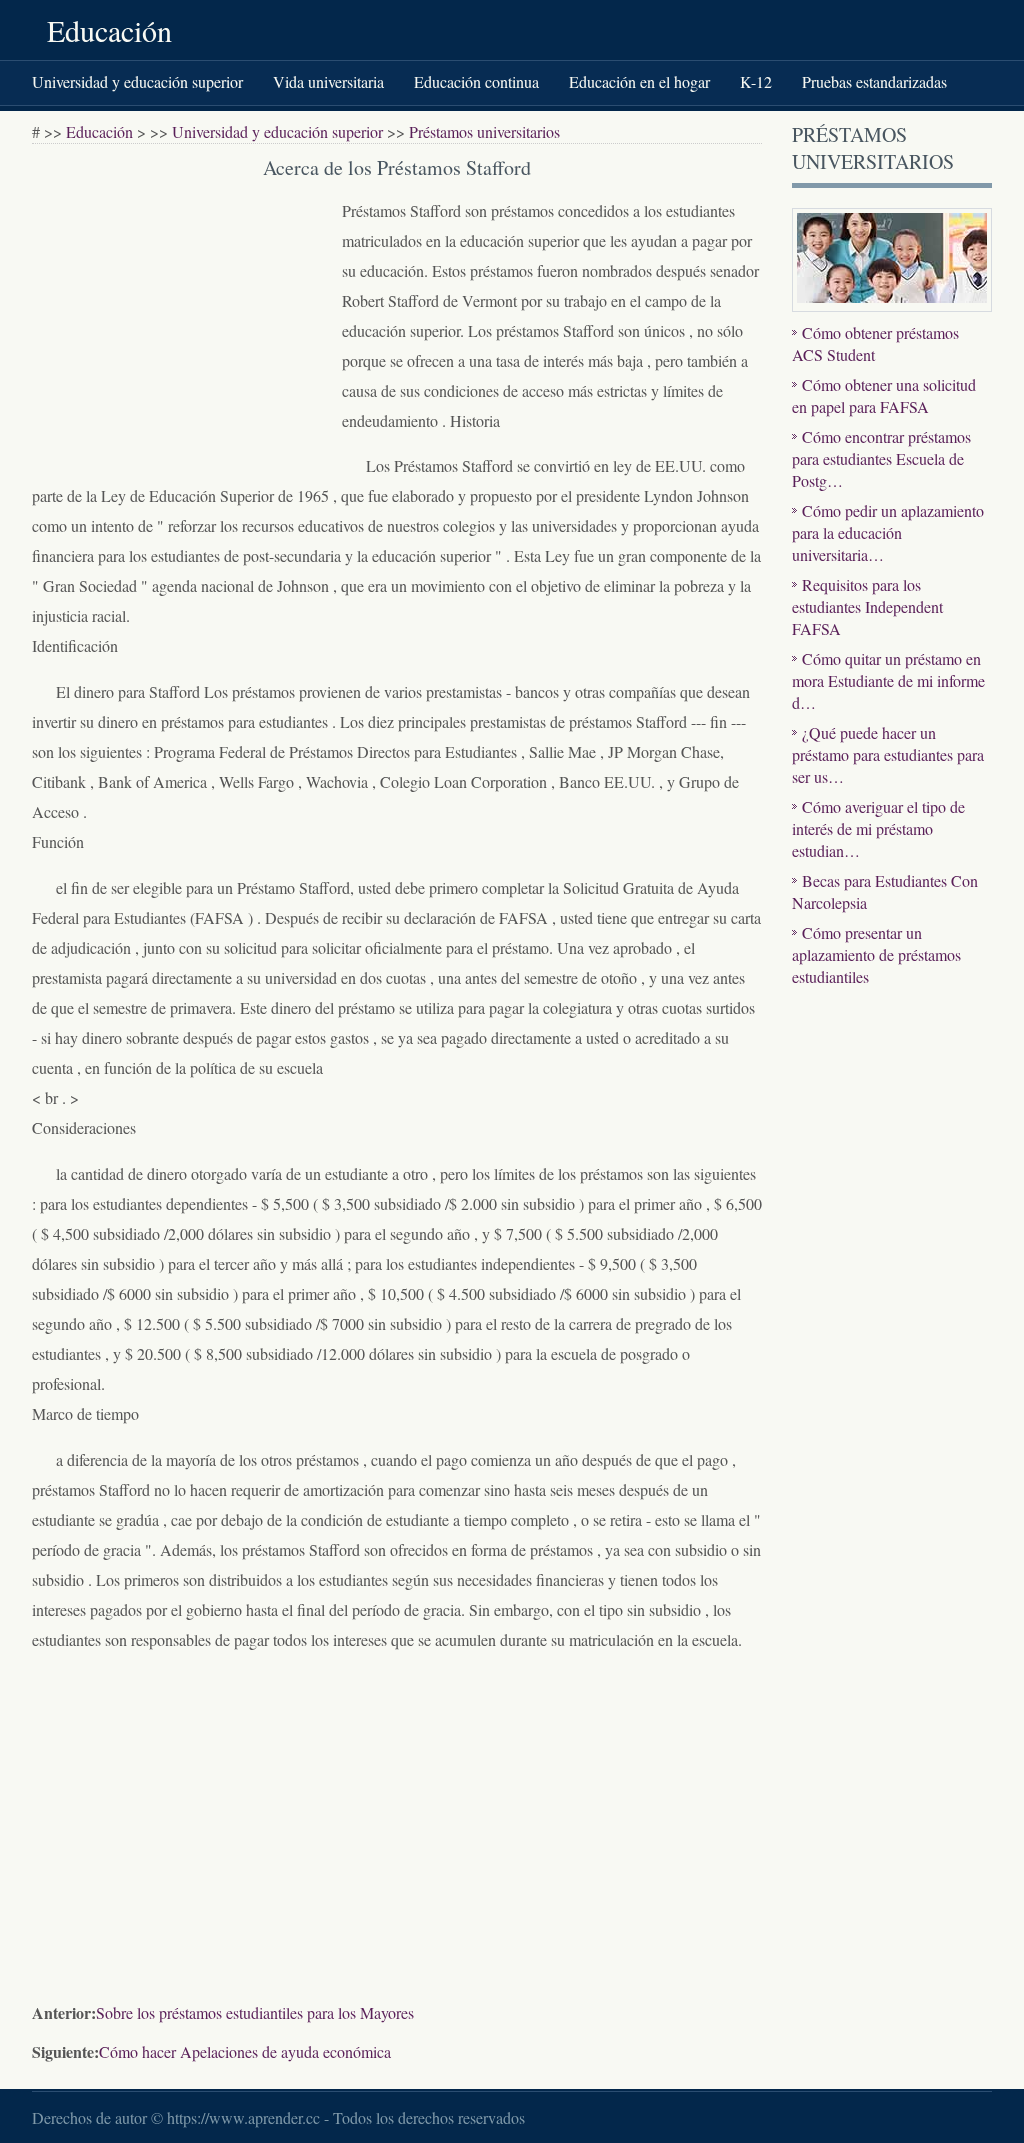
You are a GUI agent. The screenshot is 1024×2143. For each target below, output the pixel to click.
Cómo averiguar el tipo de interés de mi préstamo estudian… (878, 828)
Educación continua (476, 81)
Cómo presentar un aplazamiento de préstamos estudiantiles (876, 954)
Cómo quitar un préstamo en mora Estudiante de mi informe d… (888, 680)
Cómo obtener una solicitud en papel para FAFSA (884, 395)
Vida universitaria (328, 81)
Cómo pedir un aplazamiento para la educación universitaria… (888, 532)
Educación (109, 30)
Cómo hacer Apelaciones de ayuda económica (245, 2051)
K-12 (756, 81)
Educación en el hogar (639, 81)
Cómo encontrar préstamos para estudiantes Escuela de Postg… (881, 458)
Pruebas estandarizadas (874, 81)
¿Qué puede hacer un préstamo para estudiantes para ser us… (888, 754)
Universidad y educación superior (137, 81)
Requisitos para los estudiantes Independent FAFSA (867, 606)
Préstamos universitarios (484, 131)
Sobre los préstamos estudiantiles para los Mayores (255, 2012)
